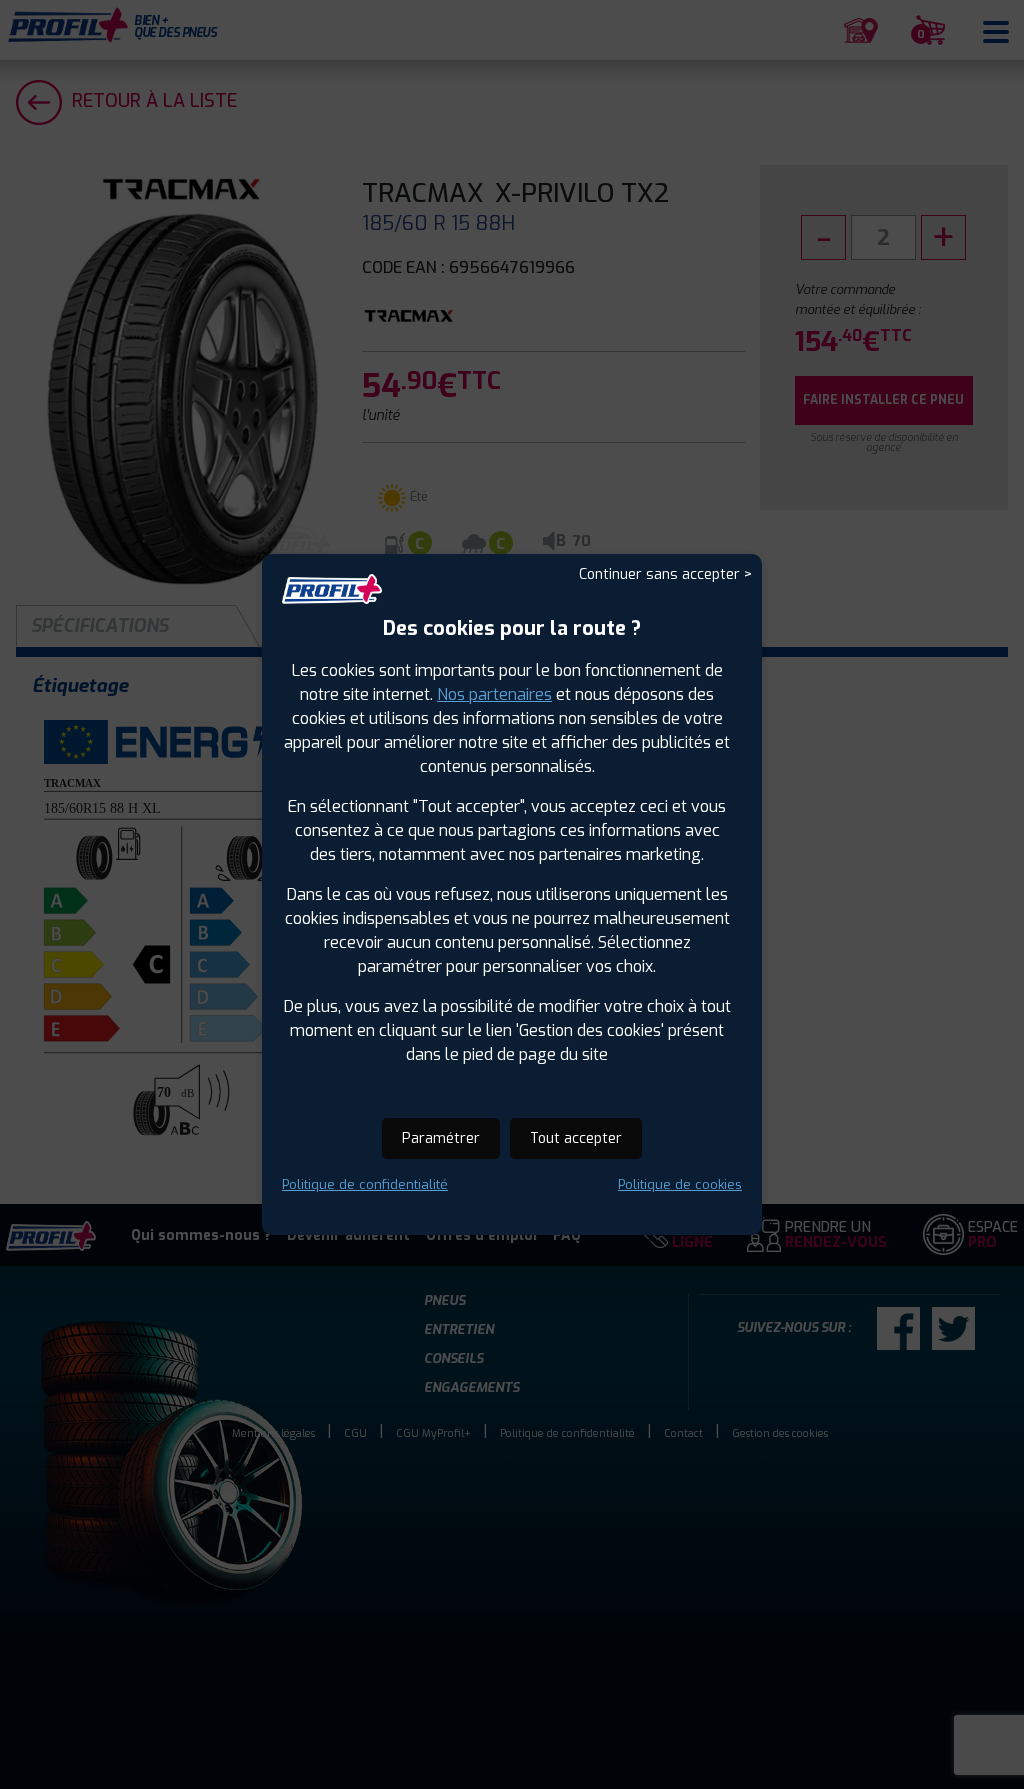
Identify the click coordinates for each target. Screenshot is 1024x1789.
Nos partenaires (494, 694)
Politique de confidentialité (365, 1184)
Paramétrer (441, 1138)
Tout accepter (576, 1138)
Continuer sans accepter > (665, 574)
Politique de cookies (680, 1184)
